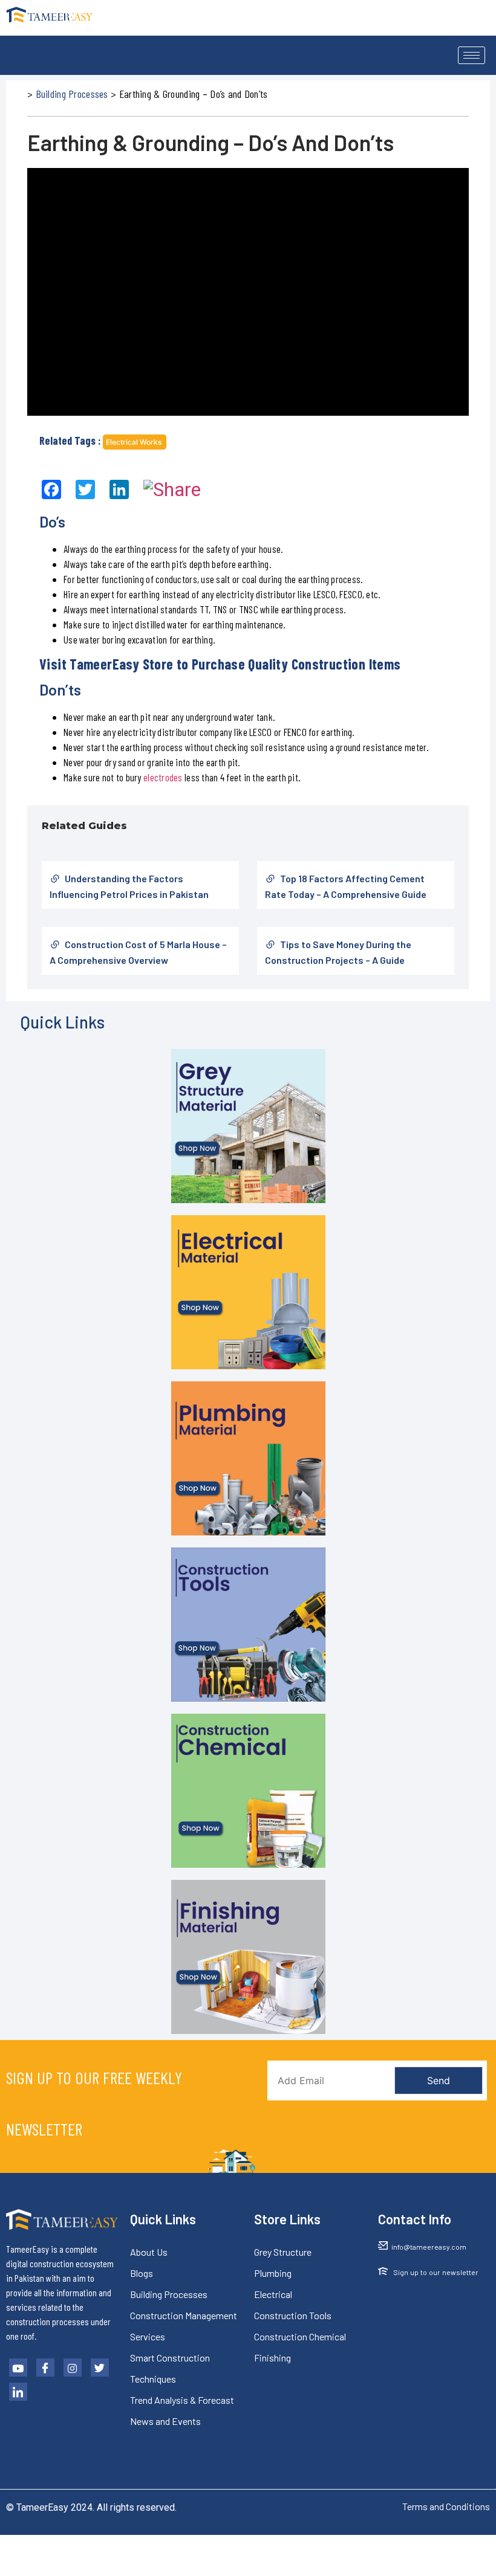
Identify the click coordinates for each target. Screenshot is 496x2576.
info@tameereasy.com (429, 2247)
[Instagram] (73, 2368)
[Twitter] (100, 2368)
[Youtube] (18, 2368)
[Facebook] (45, 2368)
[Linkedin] (18, 2392)
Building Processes (72, 94)
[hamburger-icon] (472, 55)
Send (439, 2080)
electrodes (163, 777)
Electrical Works (135, 442)
